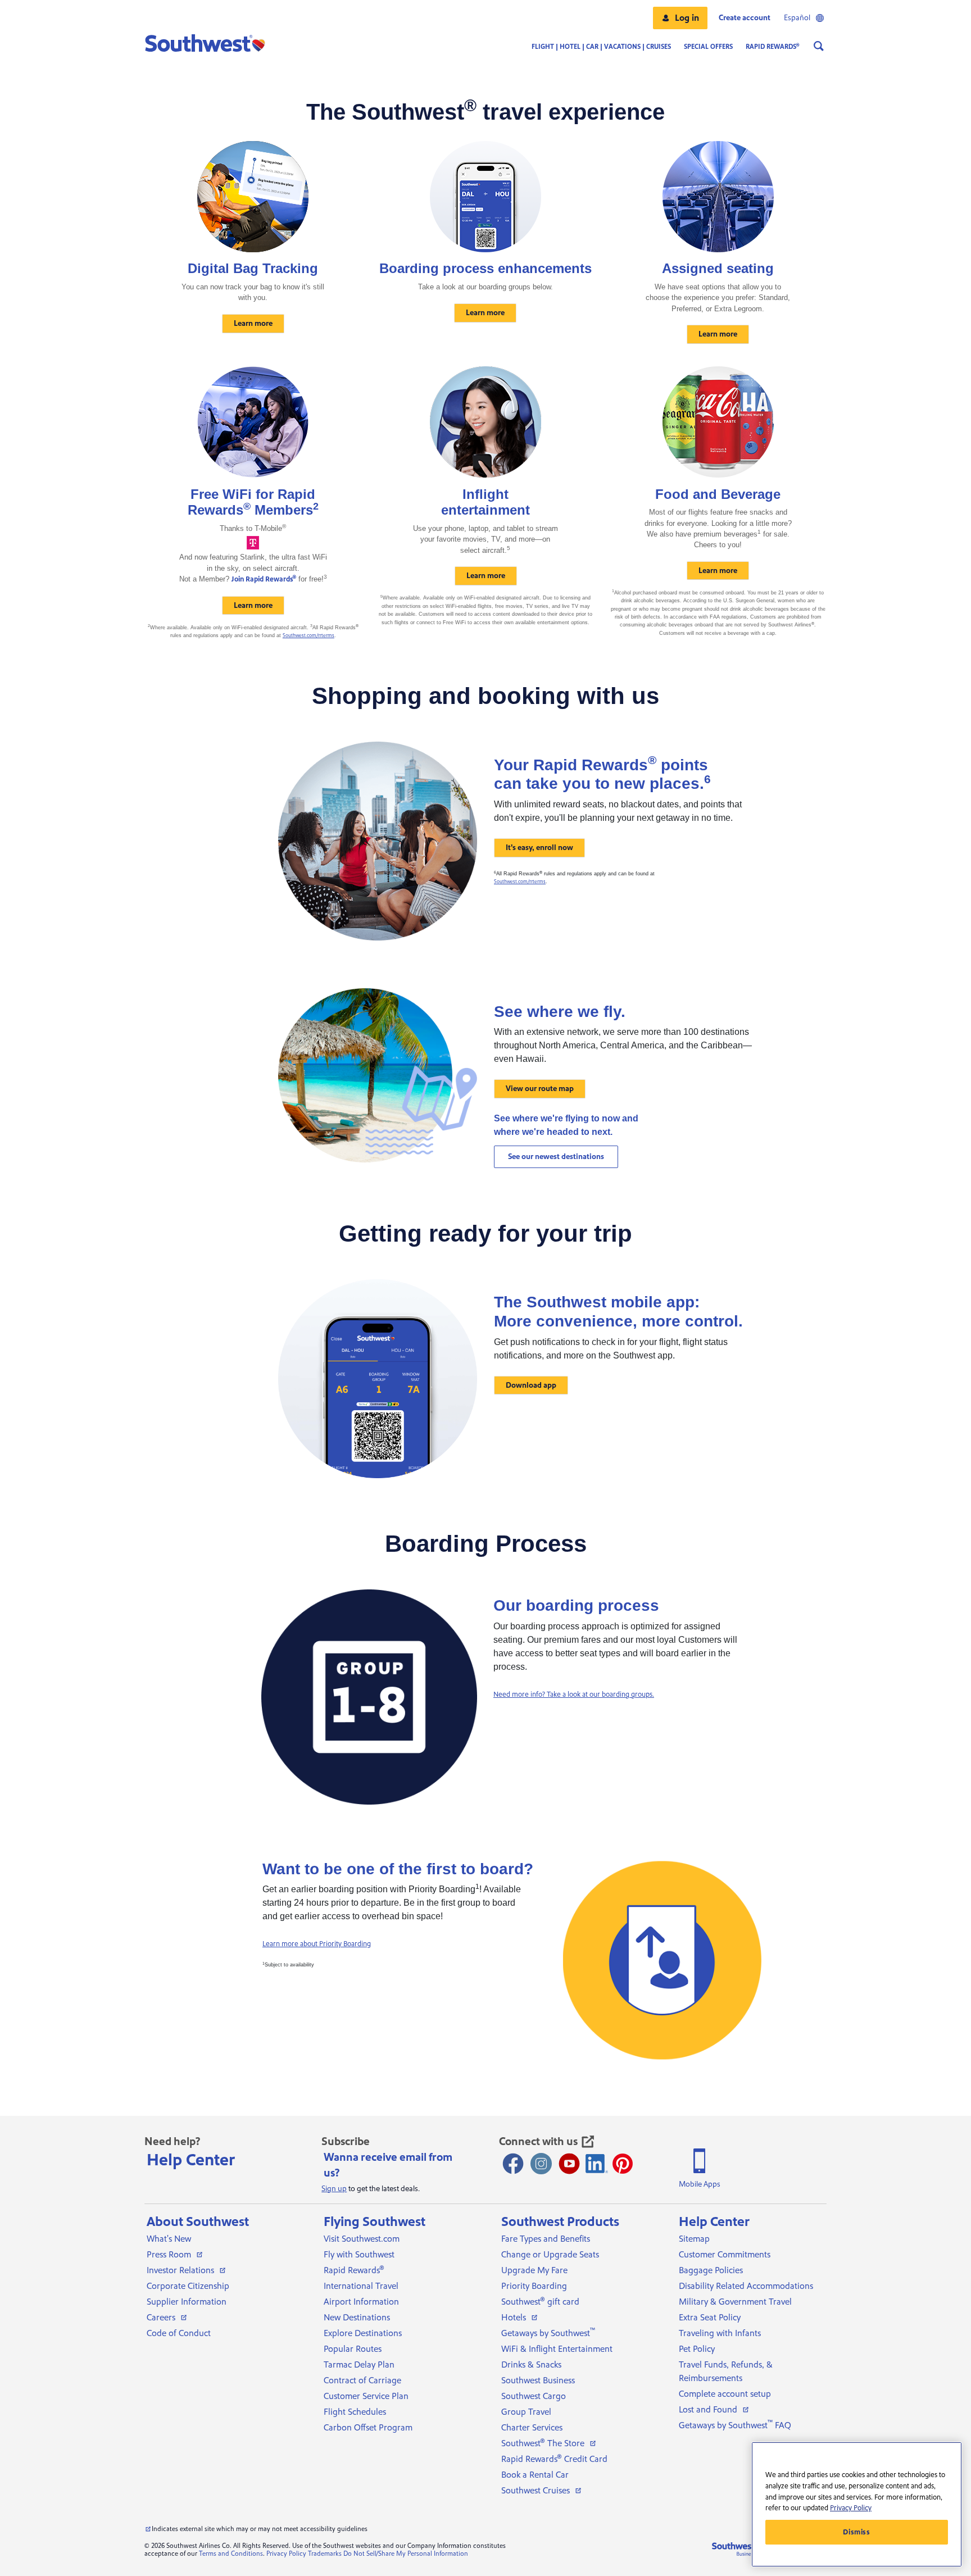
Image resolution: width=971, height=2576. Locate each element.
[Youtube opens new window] (569, 2164)
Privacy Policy (286, 2554)
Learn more (253, 324)
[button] (680, 18)
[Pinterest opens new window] (623, 2164)
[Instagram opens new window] (541, 2164)
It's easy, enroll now (539, 848)
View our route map (540, 1089)
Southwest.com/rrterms (308, 635)
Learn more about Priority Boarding (317, 1944)
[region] (857, 2504)
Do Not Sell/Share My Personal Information (406, 2554)
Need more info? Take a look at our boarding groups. (574, 1694)
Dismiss (857, 2532)
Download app (531, 1385)
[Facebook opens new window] (513, 2164)
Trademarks (325, 2554)
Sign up (334, 2189)
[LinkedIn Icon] (597, 2164)
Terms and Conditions (231, 2554)
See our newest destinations (556, 1157)
